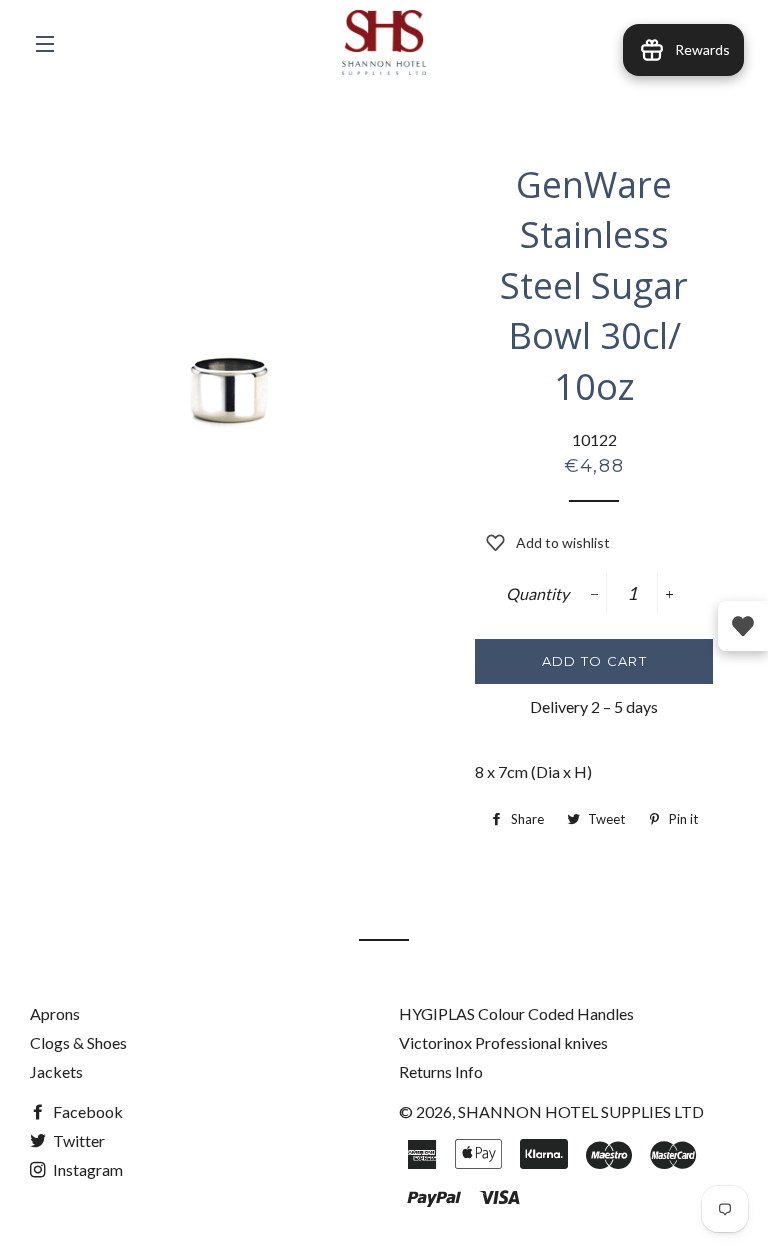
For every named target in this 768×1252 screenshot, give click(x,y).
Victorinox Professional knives (503, 1042)
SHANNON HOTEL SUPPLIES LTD (581, 1111)
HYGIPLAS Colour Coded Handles (516, 1013)
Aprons (55, 1013)
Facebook (86, 1111)
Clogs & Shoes (78, 1042)
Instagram (86, 1169)
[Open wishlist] (743, 626)
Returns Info (441, 1071)
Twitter (77, 1140)
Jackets (56, 1071)
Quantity (537, 593)
